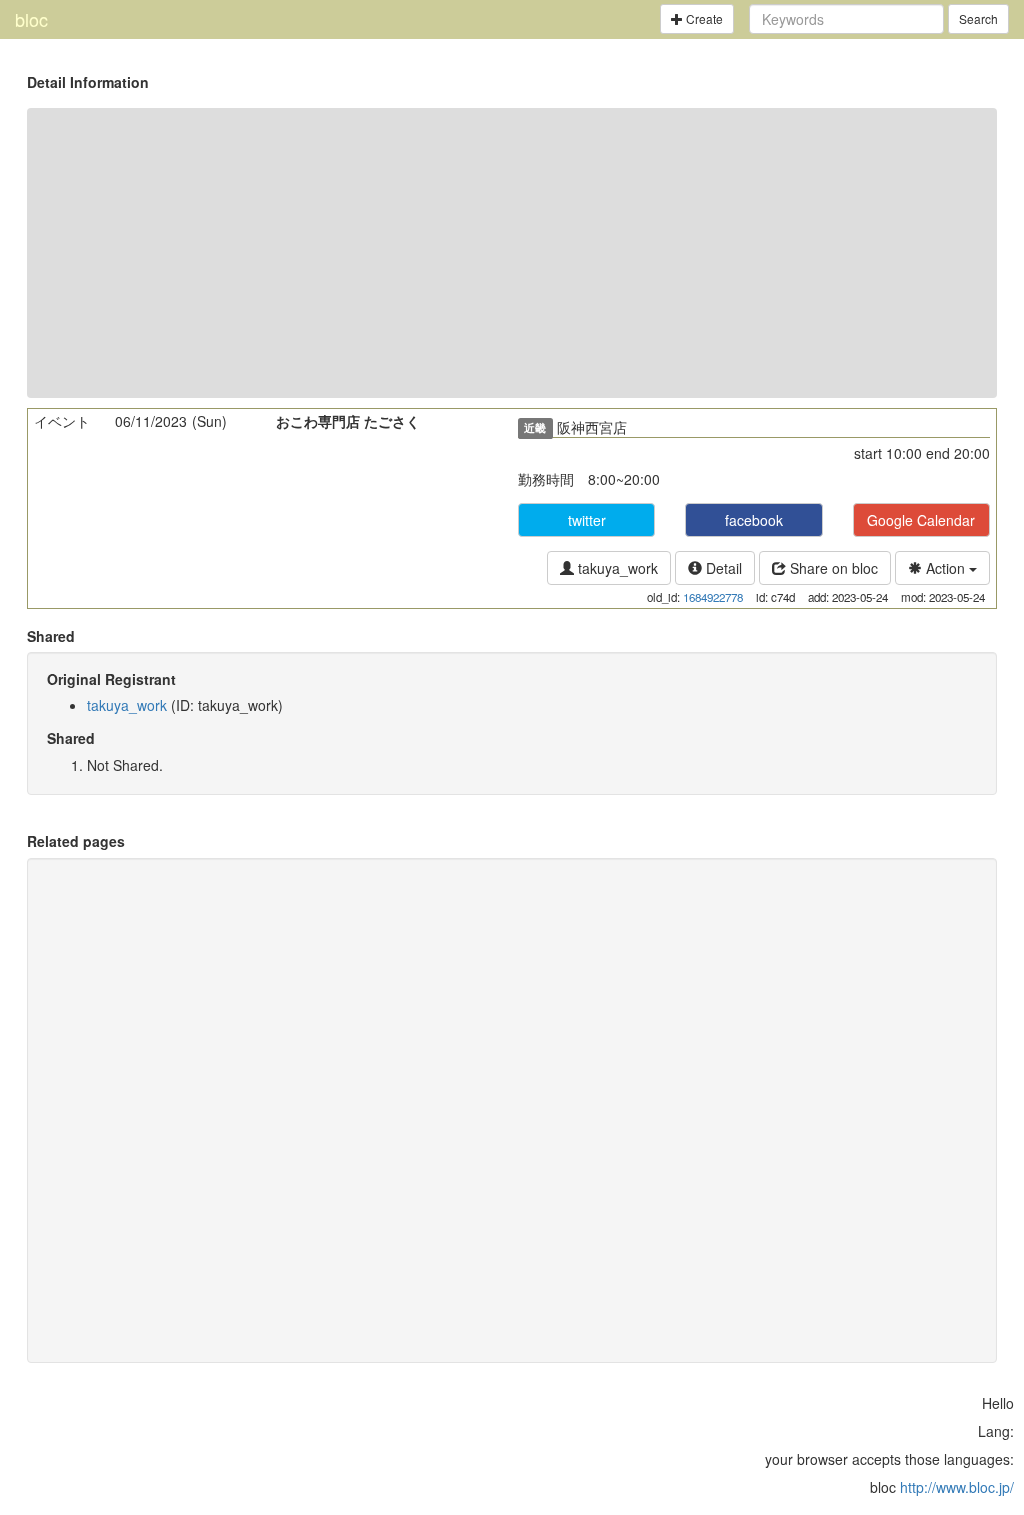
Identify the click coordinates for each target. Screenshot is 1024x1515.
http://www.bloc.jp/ (957, 1487)
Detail (722, 568)
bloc (31, 19)
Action (945, 568)
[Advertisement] (512, 253)
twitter (587, 520)
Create (703, 18)
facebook (754, 520)
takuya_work (616, 568)
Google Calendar (921, 520)
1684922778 (713, 597)
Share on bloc (832, 568)
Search (978, 18)
